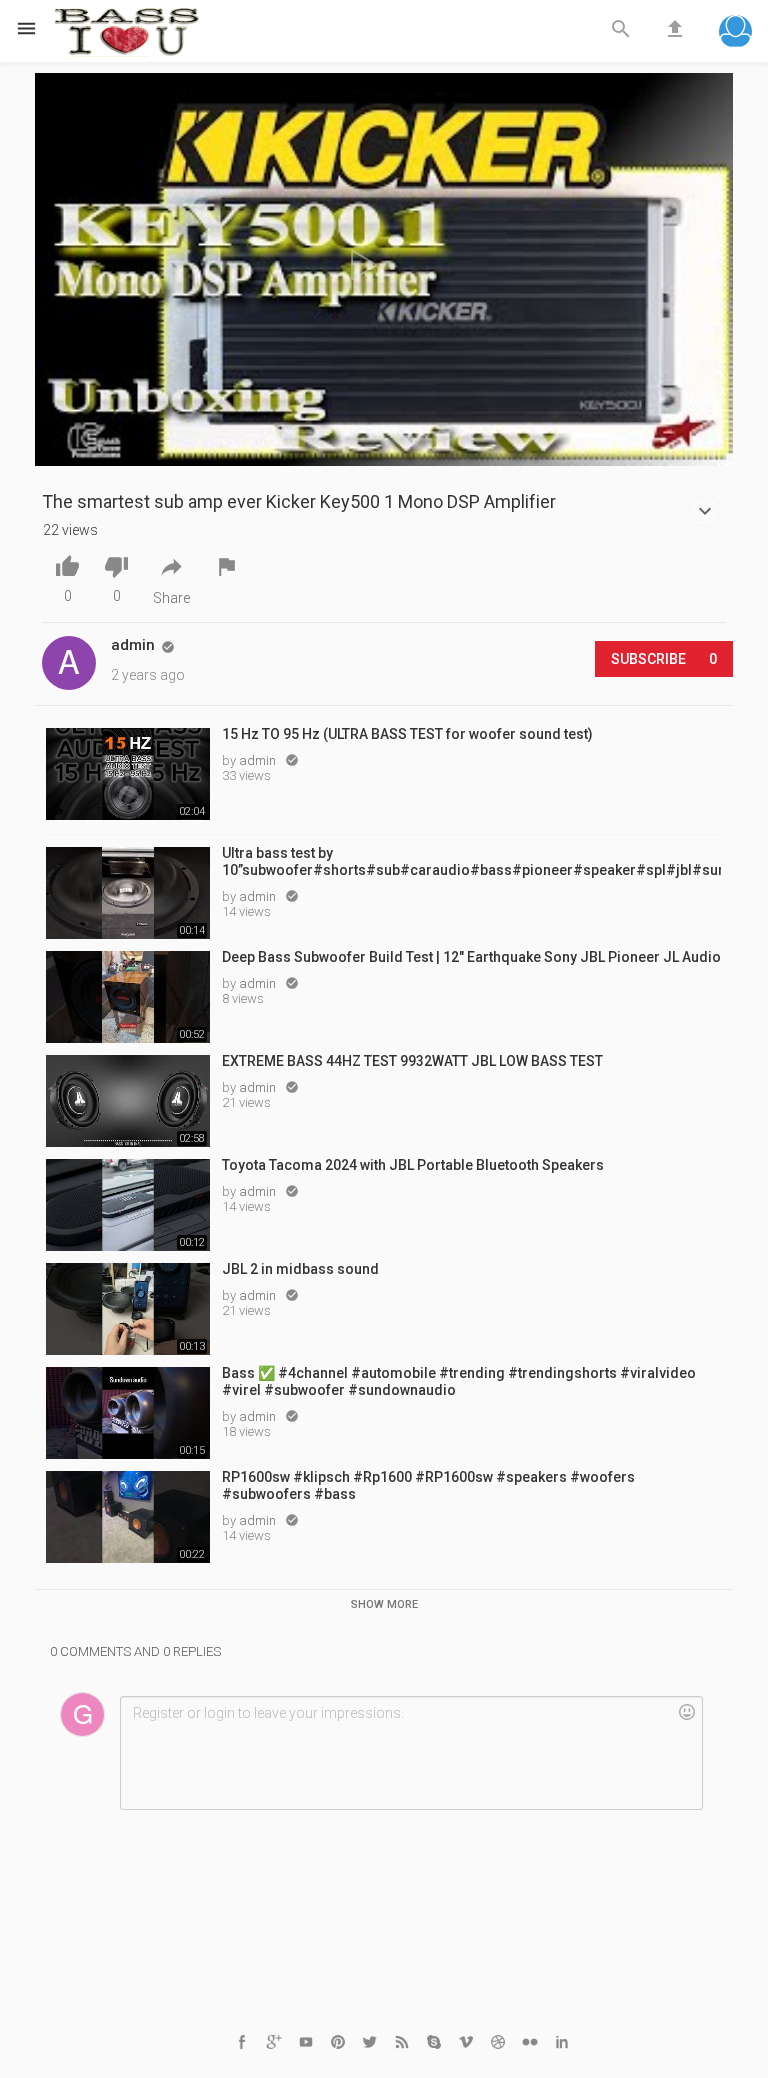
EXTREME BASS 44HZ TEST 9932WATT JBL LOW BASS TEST (412, 1061)
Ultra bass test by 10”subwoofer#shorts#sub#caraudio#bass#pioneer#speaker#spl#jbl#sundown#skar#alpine (471, 861)
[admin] (69, 663)
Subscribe (664, 659)
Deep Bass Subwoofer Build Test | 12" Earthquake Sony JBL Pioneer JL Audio (471, 957)
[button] (735, 33)
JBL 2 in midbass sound (300, 1269)
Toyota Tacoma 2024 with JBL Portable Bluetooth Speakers (413, 1165)
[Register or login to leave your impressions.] (411, 1753)
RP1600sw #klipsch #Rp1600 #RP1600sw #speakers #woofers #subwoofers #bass (428, 1485)
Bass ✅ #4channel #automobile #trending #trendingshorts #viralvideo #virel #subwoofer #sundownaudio (459, 1381)
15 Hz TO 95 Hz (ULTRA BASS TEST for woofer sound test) (407, 734)
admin (259, 760)
